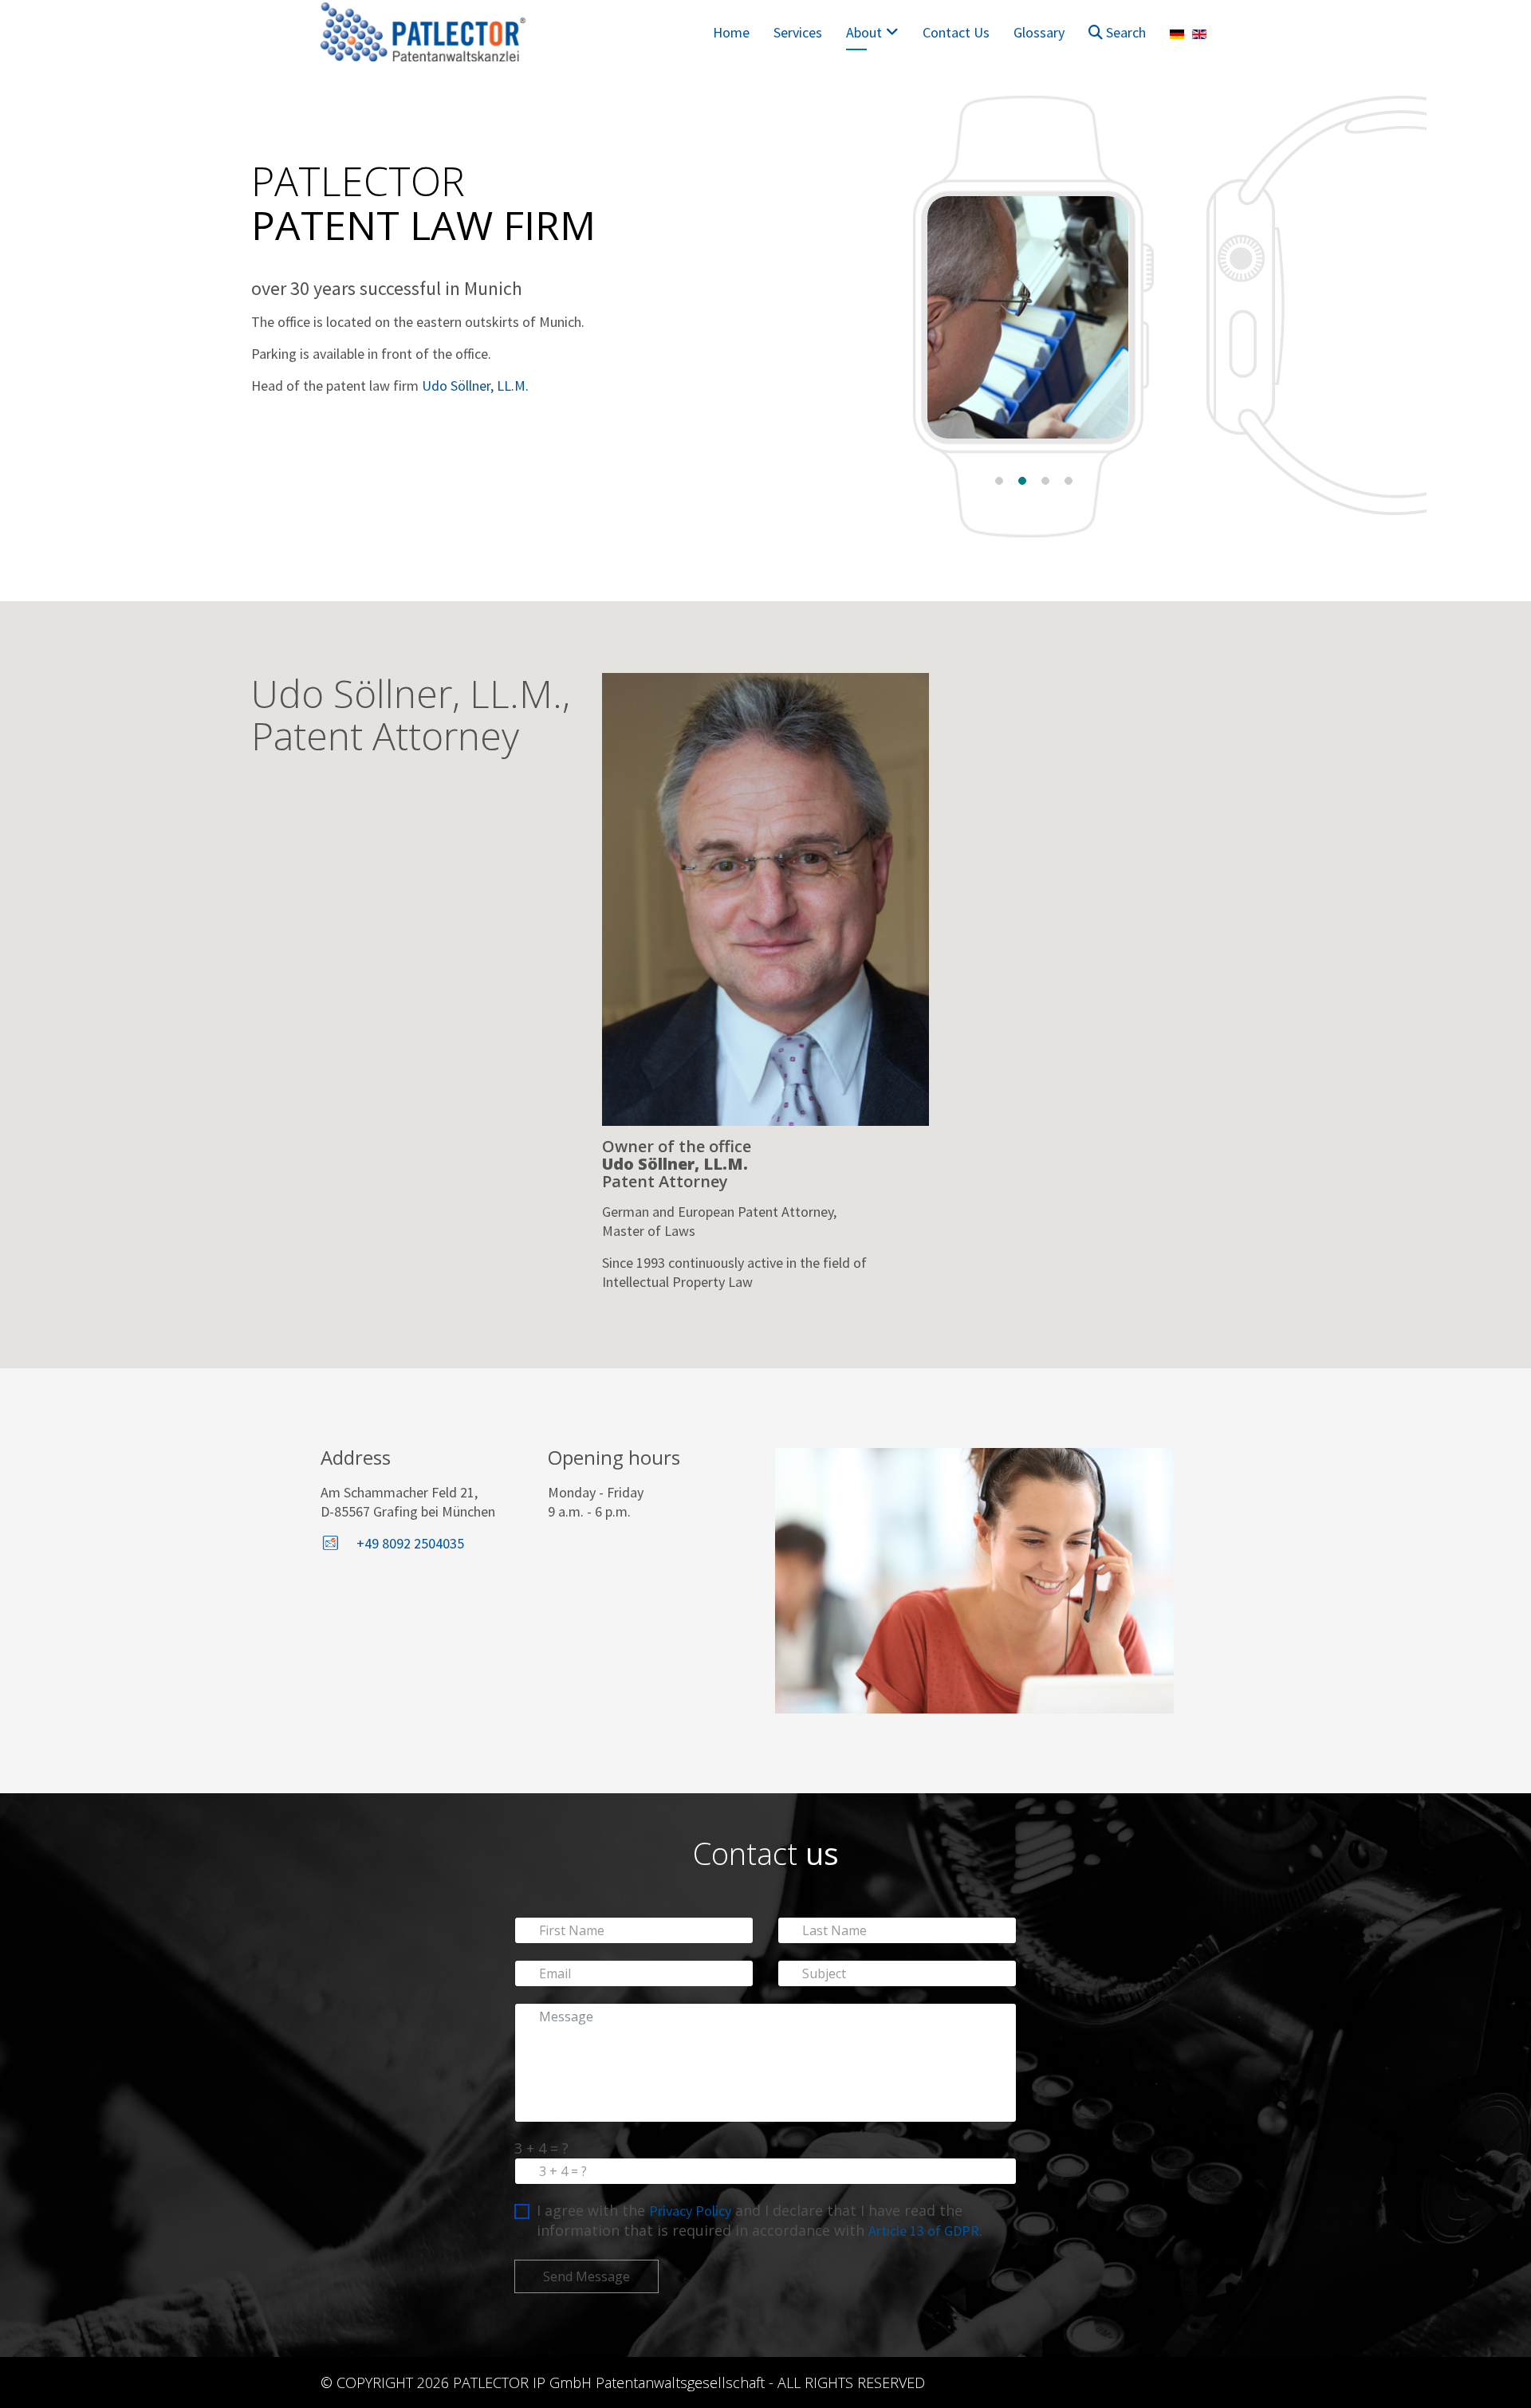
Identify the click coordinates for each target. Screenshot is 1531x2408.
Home (731, 32)
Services (798, 32)
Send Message (586, 2276)
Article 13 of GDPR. (925, 2231)
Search (1124, 32)
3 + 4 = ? (541, 2148)
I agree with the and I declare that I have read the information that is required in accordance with (760, 2220)
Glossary (1039, 32)
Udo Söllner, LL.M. (475, 386)
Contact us (956, 32)
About (864, 32)
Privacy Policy (690, 2211)
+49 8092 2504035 (410, 1543)
